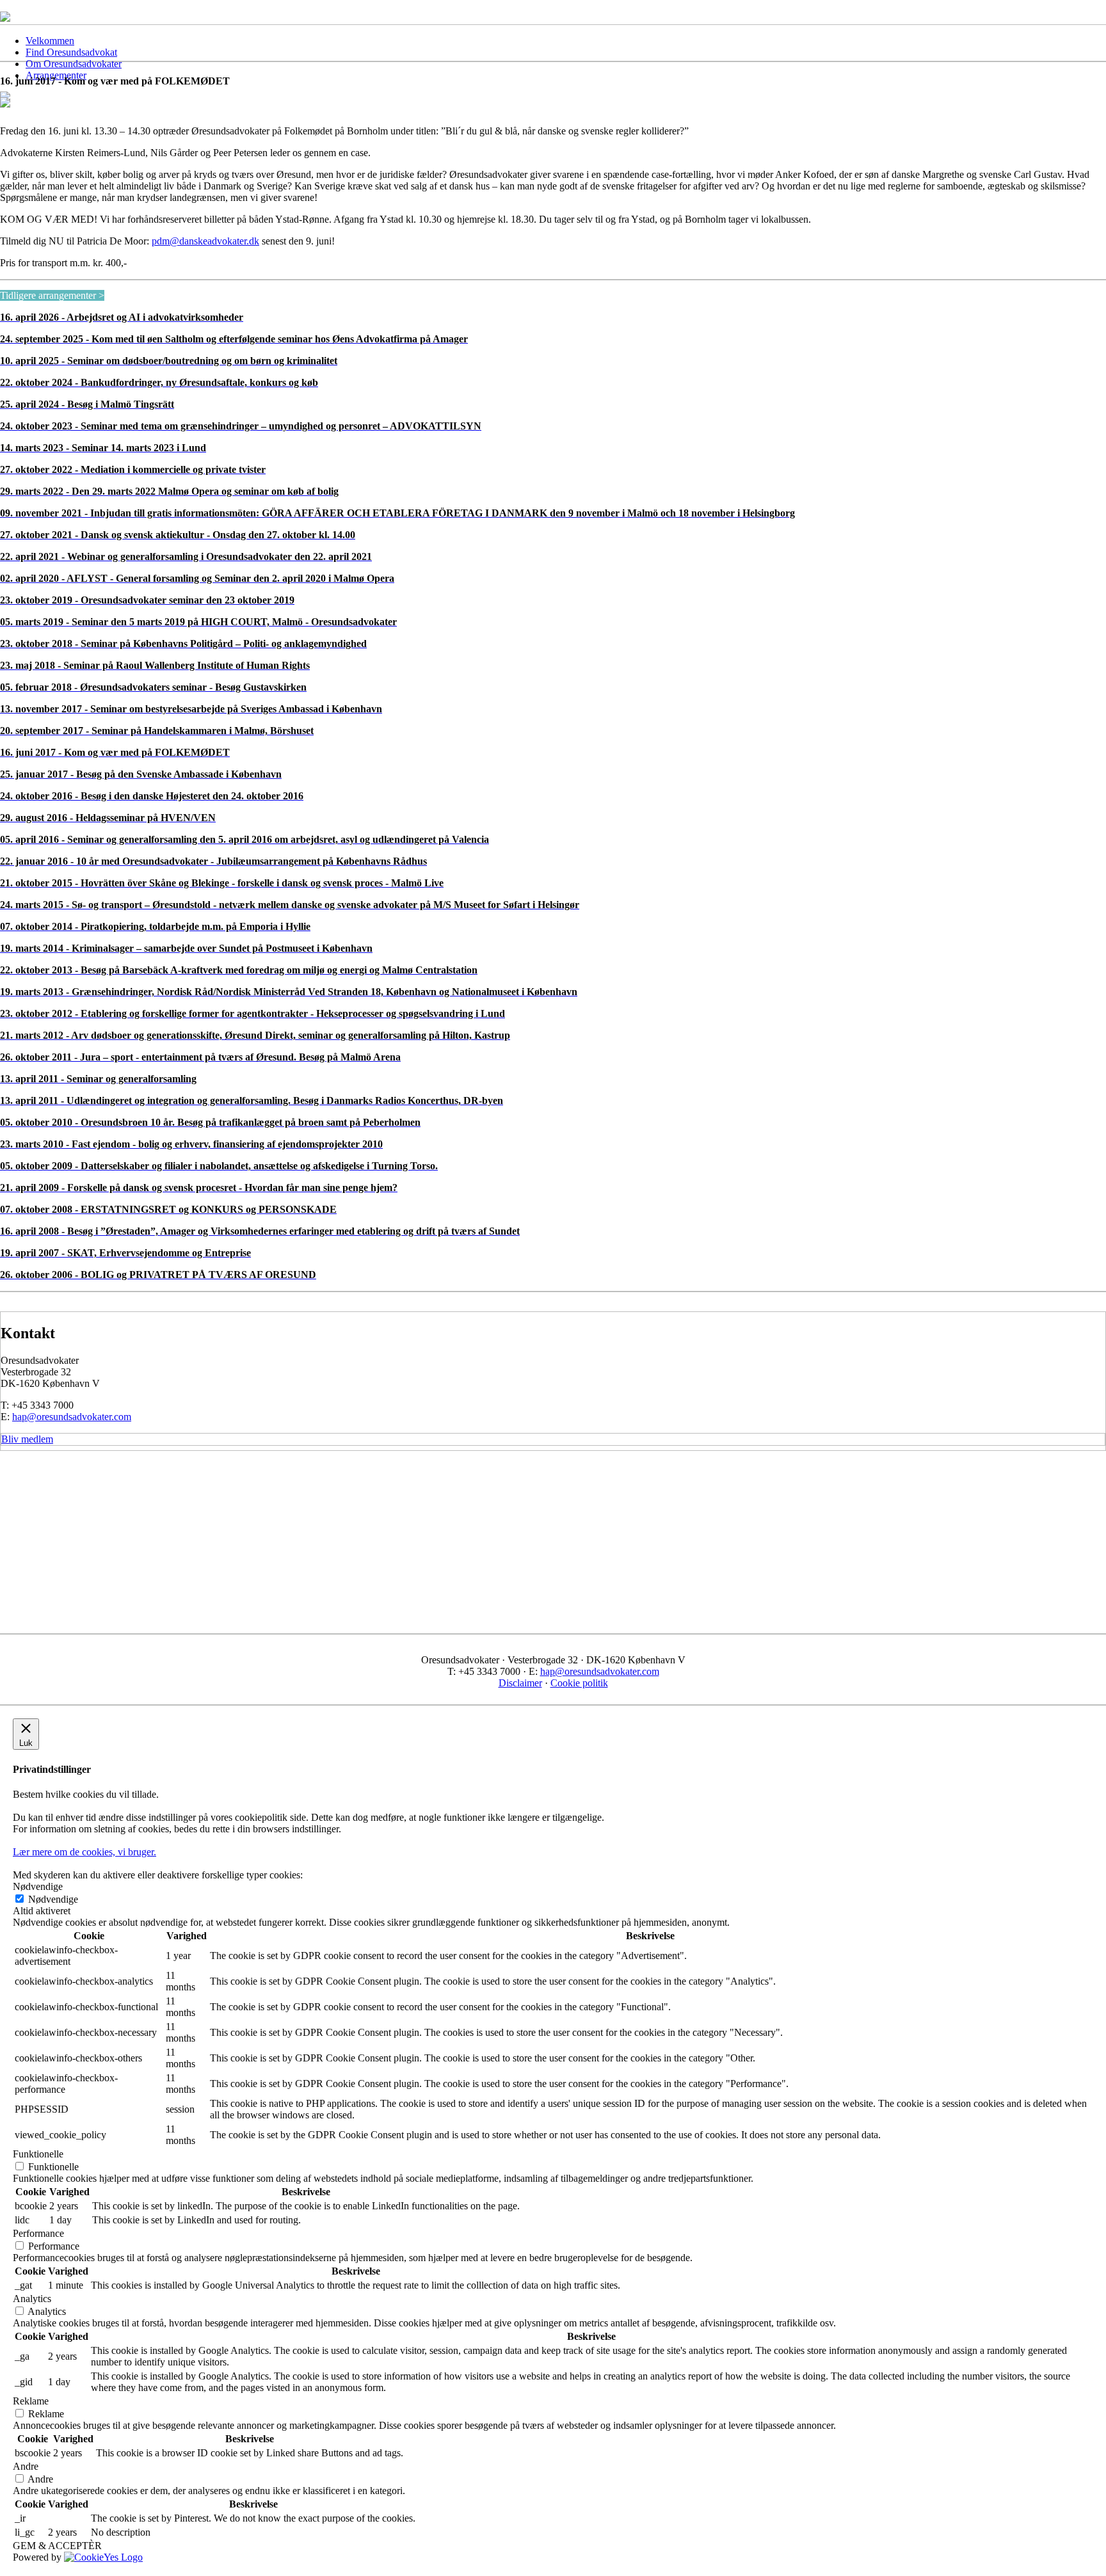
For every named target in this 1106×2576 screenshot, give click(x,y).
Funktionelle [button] (38, 2154)
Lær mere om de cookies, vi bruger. (84, 1852)
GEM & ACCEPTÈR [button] (57, 2546)
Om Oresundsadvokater (74, 64)
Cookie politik (579, 1683)
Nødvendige (53, 1899)
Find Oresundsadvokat (71, 52)
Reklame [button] (31, 2401)
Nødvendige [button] (38, 1886)
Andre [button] (26, 2466)
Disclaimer (520, 1683)
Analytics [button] (32, 2299)
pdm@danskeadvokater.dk (205, 241)
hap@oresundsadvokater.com (72, 1417)
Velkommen (50, 41)
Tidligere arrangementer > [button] (52, 295)
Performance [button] (38, 2233)
